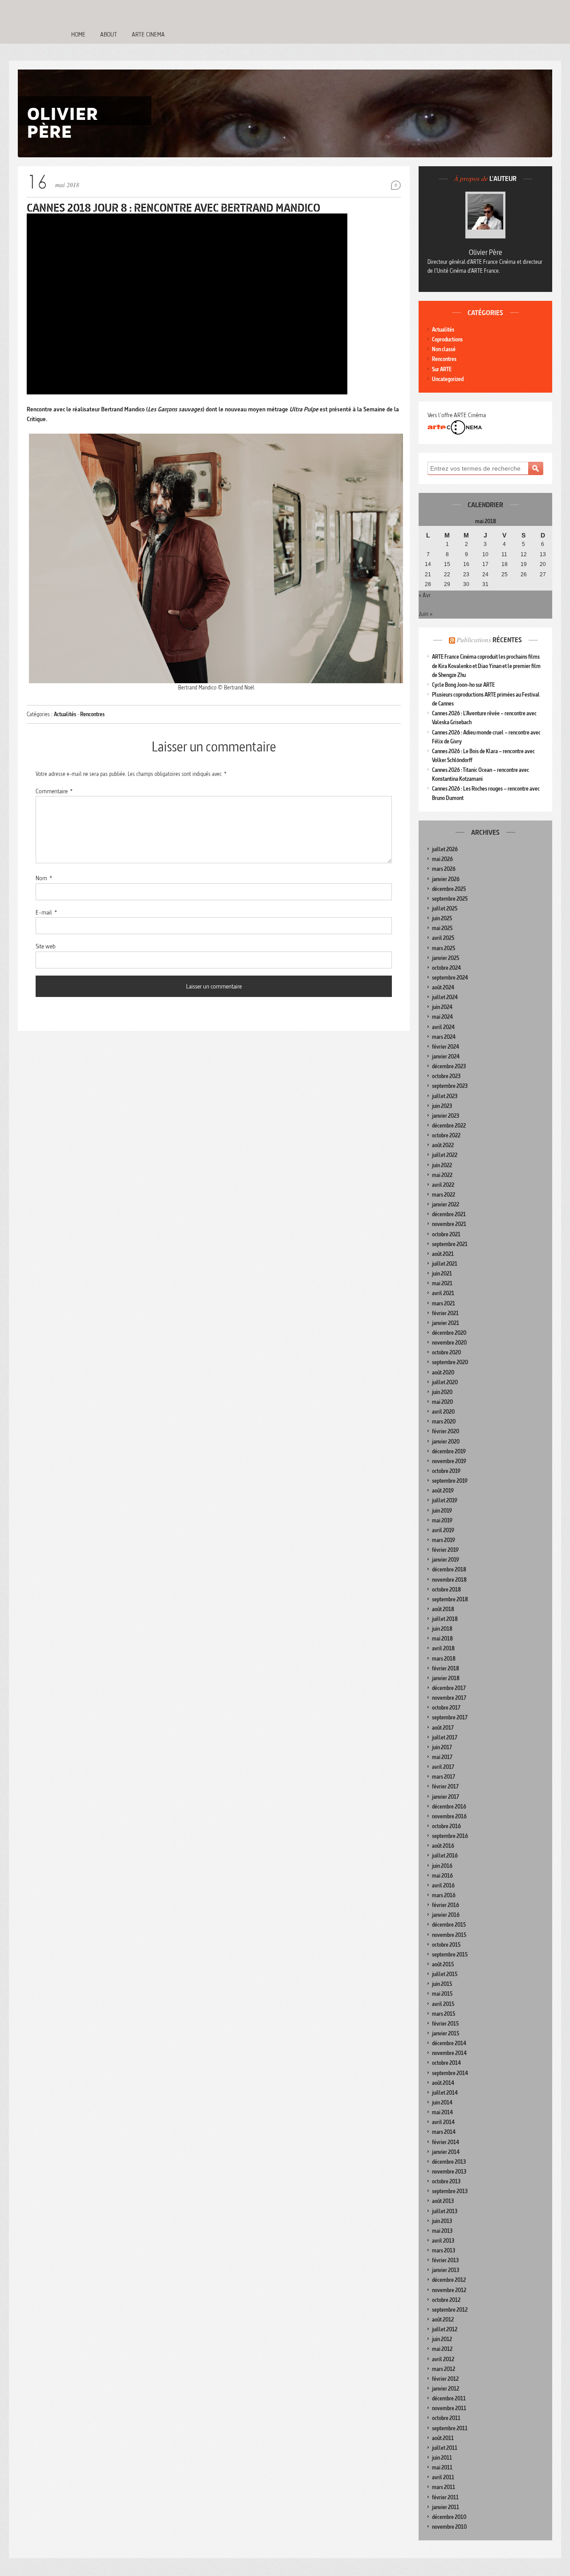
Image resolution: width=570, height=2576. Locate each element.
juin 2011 (442, 2458)
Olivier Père (486, 252)
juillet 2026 (445, 849)
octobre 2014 (446, 2063)
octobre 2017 (446, 1708)
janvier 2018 (446, 1678)
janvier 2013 (446, 2270)
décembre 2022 (449, 1126)
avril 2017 (443, 1767)
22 (447, 574)
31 (485, 584)
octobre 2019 (446, 1471)
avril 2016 (443, 1885)
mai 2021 (442, 1283)
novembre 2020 (449, 1343)
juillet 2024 (445, 997)
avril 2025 (443, 938)
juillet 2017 (445, 1737)
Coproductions (447, 339)
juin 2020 (442, 1392)
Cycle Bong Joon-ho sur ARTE (463, 685)
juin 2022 (442, 1165)
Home (78, 34)
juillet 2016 (445, 1856)
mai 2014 (442, 2112)
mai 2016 (442, 1876)
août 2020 (443, 1372)
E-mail (46, 912)
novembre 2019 (449, 1461)
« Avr (425, 595)
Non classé (444, 349)
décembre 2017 (449, 1688)
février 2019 (445, 1550)
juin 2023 (442, 1106)
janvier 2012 (446, 2389)
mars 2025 (444, 948)
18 (505, 564)
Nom (44, 878)
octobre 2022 (446, 1135)
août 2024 (443, 987)
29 (447, 584)
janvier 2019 (446, 1560)
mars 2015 (444, 2014)
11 (504, 554)
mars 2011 (444, 2487)
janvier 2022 (446, 1204)
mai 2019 (442, 1520)
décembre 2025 (449, 889)
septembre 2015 (450, 1955)
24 (485, 574)
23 (466, 574)
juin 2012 (442, 2339)
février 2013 (445, 2260)
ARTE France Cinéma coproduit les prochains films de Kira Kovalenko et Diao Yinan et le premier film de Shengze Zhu (486, 666)
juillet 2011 (445, 2448)
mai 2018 (442, 1639)
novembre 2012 (449, 2290)
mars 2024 (444, 1037)
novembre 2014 (449, 2053)
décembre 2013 (449, 2162)
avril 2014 (443, 2122)
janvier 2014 (446, 2152)
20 (543, 564)
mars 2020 (444, 1421)
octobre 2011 (446, 2418)
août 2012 (443, 2320)
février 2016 (446, 1905)
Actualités (65, 714)
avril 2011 (443, 2477)
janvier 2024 (446, 1056)
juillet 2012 (445, 2329)
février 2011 (445, 2497)
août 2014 (443, 2083)
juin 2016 (442, 1866)
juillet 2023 (445, 1096)
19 (524, 564)
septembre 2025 (450, 899)
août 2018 (443, 1609)
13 (543, 554)
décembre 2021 (449, 1214)
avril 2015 (443, 2004)
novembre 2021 (449, 1224)
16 (466, 564)
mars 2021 (444, 1303)
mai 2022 (442, 1175)
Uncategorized (448, 379)
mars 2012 (444, 2369)
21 (428, 574)
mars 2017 (444, 1777)
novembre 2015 (449, 1935)
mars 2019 (444, 1540)
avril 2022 (443, 1185)
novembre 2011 (449, 2408)
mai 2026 (442, 859)
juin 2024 (442, 1007)
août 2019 (443, 1491)
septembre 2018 (450, 1599)
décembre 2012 (449, 2280)
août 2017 (443, 1728)
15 (447, 564)
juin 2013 (442, 2221)
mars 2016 (444, 1895)
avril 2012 (443, 2359)
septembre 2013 (450, 2191)
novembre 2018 (449, 1580)
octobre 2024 (446, 968)
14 (428, 564)
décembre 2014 (449, 2043)
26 (524, 574)
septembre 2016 (450, 1836)
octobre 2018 (446, 1589)
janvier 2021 (446, 1323)
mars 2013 (444, 2250)
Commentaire (54, 791)
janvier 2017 (446, 1797)
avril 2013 (443, 2241)
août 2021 (443, 1254)
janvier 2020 (446, 1442)
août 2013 (443, 2201)
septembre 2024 (450, 978)
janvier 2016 (446, 1915)
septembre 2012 (450, 2310)
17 (485, 564)
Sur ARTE (442, 369)
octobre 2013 (446, 2181)
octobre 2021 (446, 1234)
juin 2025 (442, 918)
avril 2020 (443, 1412)
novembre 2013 (449, 2172)
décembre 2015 (449, 1925)
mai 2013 (442, 2231)
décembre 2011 (449, 2398)
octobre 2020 (446, 1352)
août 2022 (443, 1145)
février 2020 (446, 1431)
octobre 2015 (446, 1945)
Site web (46, 946)
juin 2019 (442, 1511)
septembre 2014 (450, 2073)
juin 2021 (442, 1274)
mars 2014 (444, 2132)
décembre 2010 (449, 2517)
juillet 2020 (445, 1382)
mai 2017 (442, 1757)
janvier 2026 (446, 879)
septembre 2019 (450, 1481)
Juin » (425, 614)
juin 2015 (442, 1984)
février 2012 (445, 2379)
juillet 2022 (445, 1155)
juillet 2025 (445, 909)
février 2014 (446, 2142)
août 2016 (443, 1846)
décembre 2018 (449, 1569)
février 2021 (445, 1313)
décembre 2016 (449, 1807)
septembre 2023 (450, 1086)
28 (428, 584)
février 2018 (446, 1668)
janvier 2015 (446, 2033)
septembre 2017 (450, 1717)
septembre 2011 (450, 2428)
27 (543, 574)
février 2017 (445, 1786)
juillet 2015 (445, 1974)
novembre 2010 (449, 2527)
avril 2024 (443, 1027)
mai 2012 (442, 2349)
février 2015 (445, 2024)
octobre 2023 (446, 1076)
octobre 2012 (446, 2300)
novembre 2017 (449, 1698)
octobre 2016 (446, 1826)
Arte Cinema (148, 34)
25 (505, 574)
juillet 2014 (445, 2093)
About (109, 34)
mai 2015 (442, 1994)
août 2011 (443, 2438)
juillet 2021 (445, 1264)
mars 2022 (444, 1195)
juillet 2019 (445, 1500)
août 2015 (443, 1964)
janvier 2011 (446, 2507)
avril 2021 (443, 1293)
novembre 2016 (449, 1816)
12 (524, 554)
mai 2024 (442, 1017)
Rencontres (92, 714)
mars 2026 (444, 869)
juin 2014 (442, 2102)
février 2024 (446, 1047)
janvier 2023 (446, 1116)
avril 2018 (443, 1648)
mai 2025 (442, 928)
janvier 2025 (446, 958)
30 (466, 584)
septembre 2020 (450, 1362)
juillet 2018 (445, 1619)
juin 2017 (442, 1747)
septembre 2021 (450, 1244)
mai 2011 (442, 2467)
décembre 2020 (449, 1333)
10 (485, 554)
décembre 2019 (449, 1451)
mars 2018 (444, 1659)
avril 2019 (443, 1530)
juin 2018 (442, 1629)
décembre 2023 (449, 1066)
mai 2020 (442, 1402)
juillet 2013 (445, 2211)
